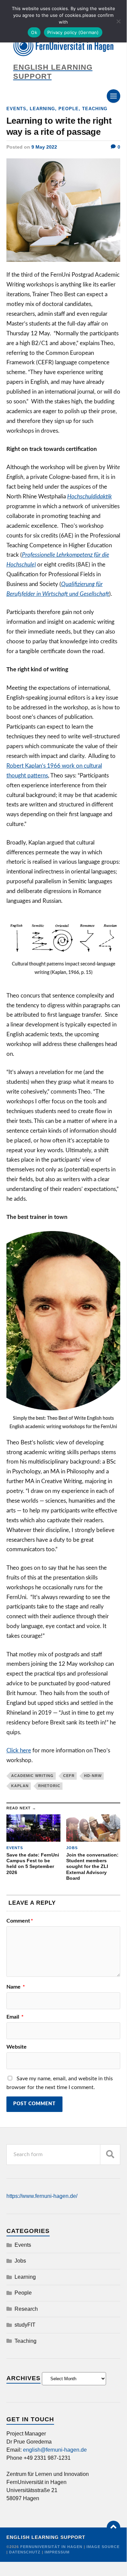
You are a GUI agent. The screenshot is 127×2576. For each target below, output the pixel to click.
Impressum (57, 2552)
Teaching (95, 109)
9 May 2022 (44, 147)
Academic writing (32, 1776)
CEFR (69, 1776)
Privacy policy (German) (73, 32)
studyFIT (25, 2325)
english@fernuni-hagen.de (55, 2450)
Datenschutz (25, 2552)
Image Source (103, 2547)
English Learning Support (46, 2537)
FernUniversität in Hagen (52, 2547)
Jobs (20, 2261)
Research (26, 2309)
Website (17, 2047)
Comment (20, 1921)
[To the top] (113, 2527)
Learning (42, 109)
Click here (19, 1751)
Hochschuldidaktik (90, 497)
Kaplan (20, 1786)
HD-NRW (93, 1776)
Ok (34, 32)
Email (15, 2017)
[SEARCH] (110, 2155)
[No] (118, 21)
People (69, 109)
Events (16, 109)
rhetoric (49, 1786)
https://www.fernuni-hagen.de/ (42, 2196)
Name (16, 1987)
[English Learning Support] (63, 47)
